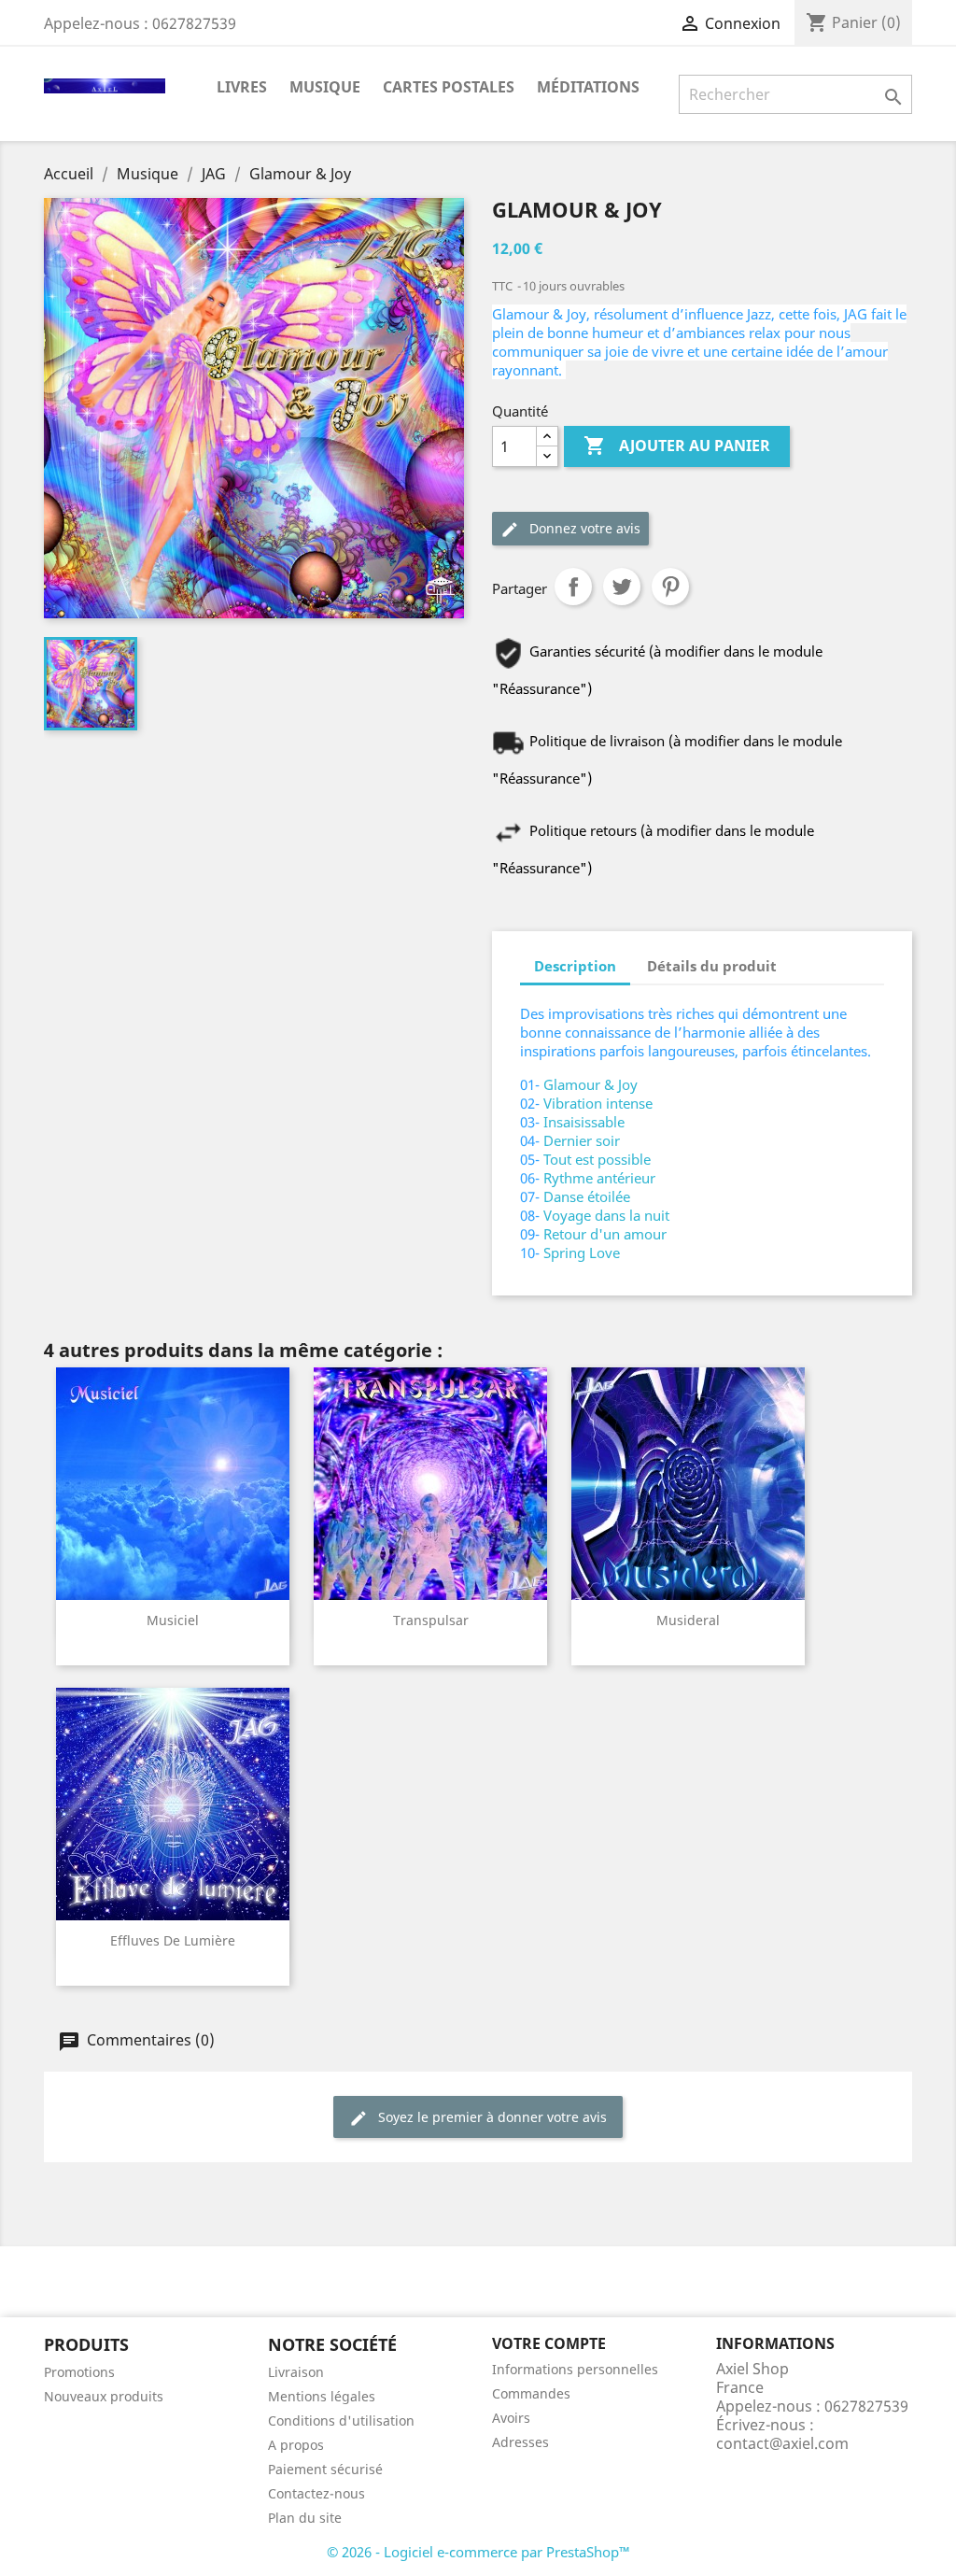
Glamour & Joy (590, 1084)
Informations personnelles (575, 2369)
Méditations (588, 87)
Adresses (520, 2442)
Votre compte (549, 2343)
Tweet (622, 587)
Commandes (531, 2393)
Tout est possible (597, 1159)
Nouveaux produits (104, 2396)
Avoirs (511, 2418)
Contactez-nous (316, 2493)
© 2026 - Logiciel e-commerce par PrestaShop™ (478, 2552)
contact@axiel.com (782, 2443)
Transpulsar (431, 1620)
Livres (242, 87)
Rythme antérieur (599, 1178)
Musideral (688, 1620)
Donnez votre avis (583, 528)
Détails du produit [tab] (712, 966)
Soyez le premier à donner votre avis (491, 2117)
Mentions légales (322, 2396)
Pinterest (670, 587)
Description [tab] (575, 966)
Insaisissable (584, 1122)
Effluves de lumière (173, 1940)
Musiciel (173, 1620)
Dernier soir (582, 1140)
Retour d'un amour (605, 1234)
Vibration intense (598, 1103)
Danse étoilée (587, 1196)
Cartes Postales (449, 87)
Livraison (296, 2372)
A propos (296, 2445)
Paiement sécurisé (325, 2469)
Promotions (79, 2372)
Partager (573, 587)
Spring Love (582, 1253)
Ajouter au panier (677, 446)
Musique (325, 87)
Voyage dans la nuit (606, 1215)
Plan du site (305, 2518)
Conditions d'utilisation (341, 2420)
